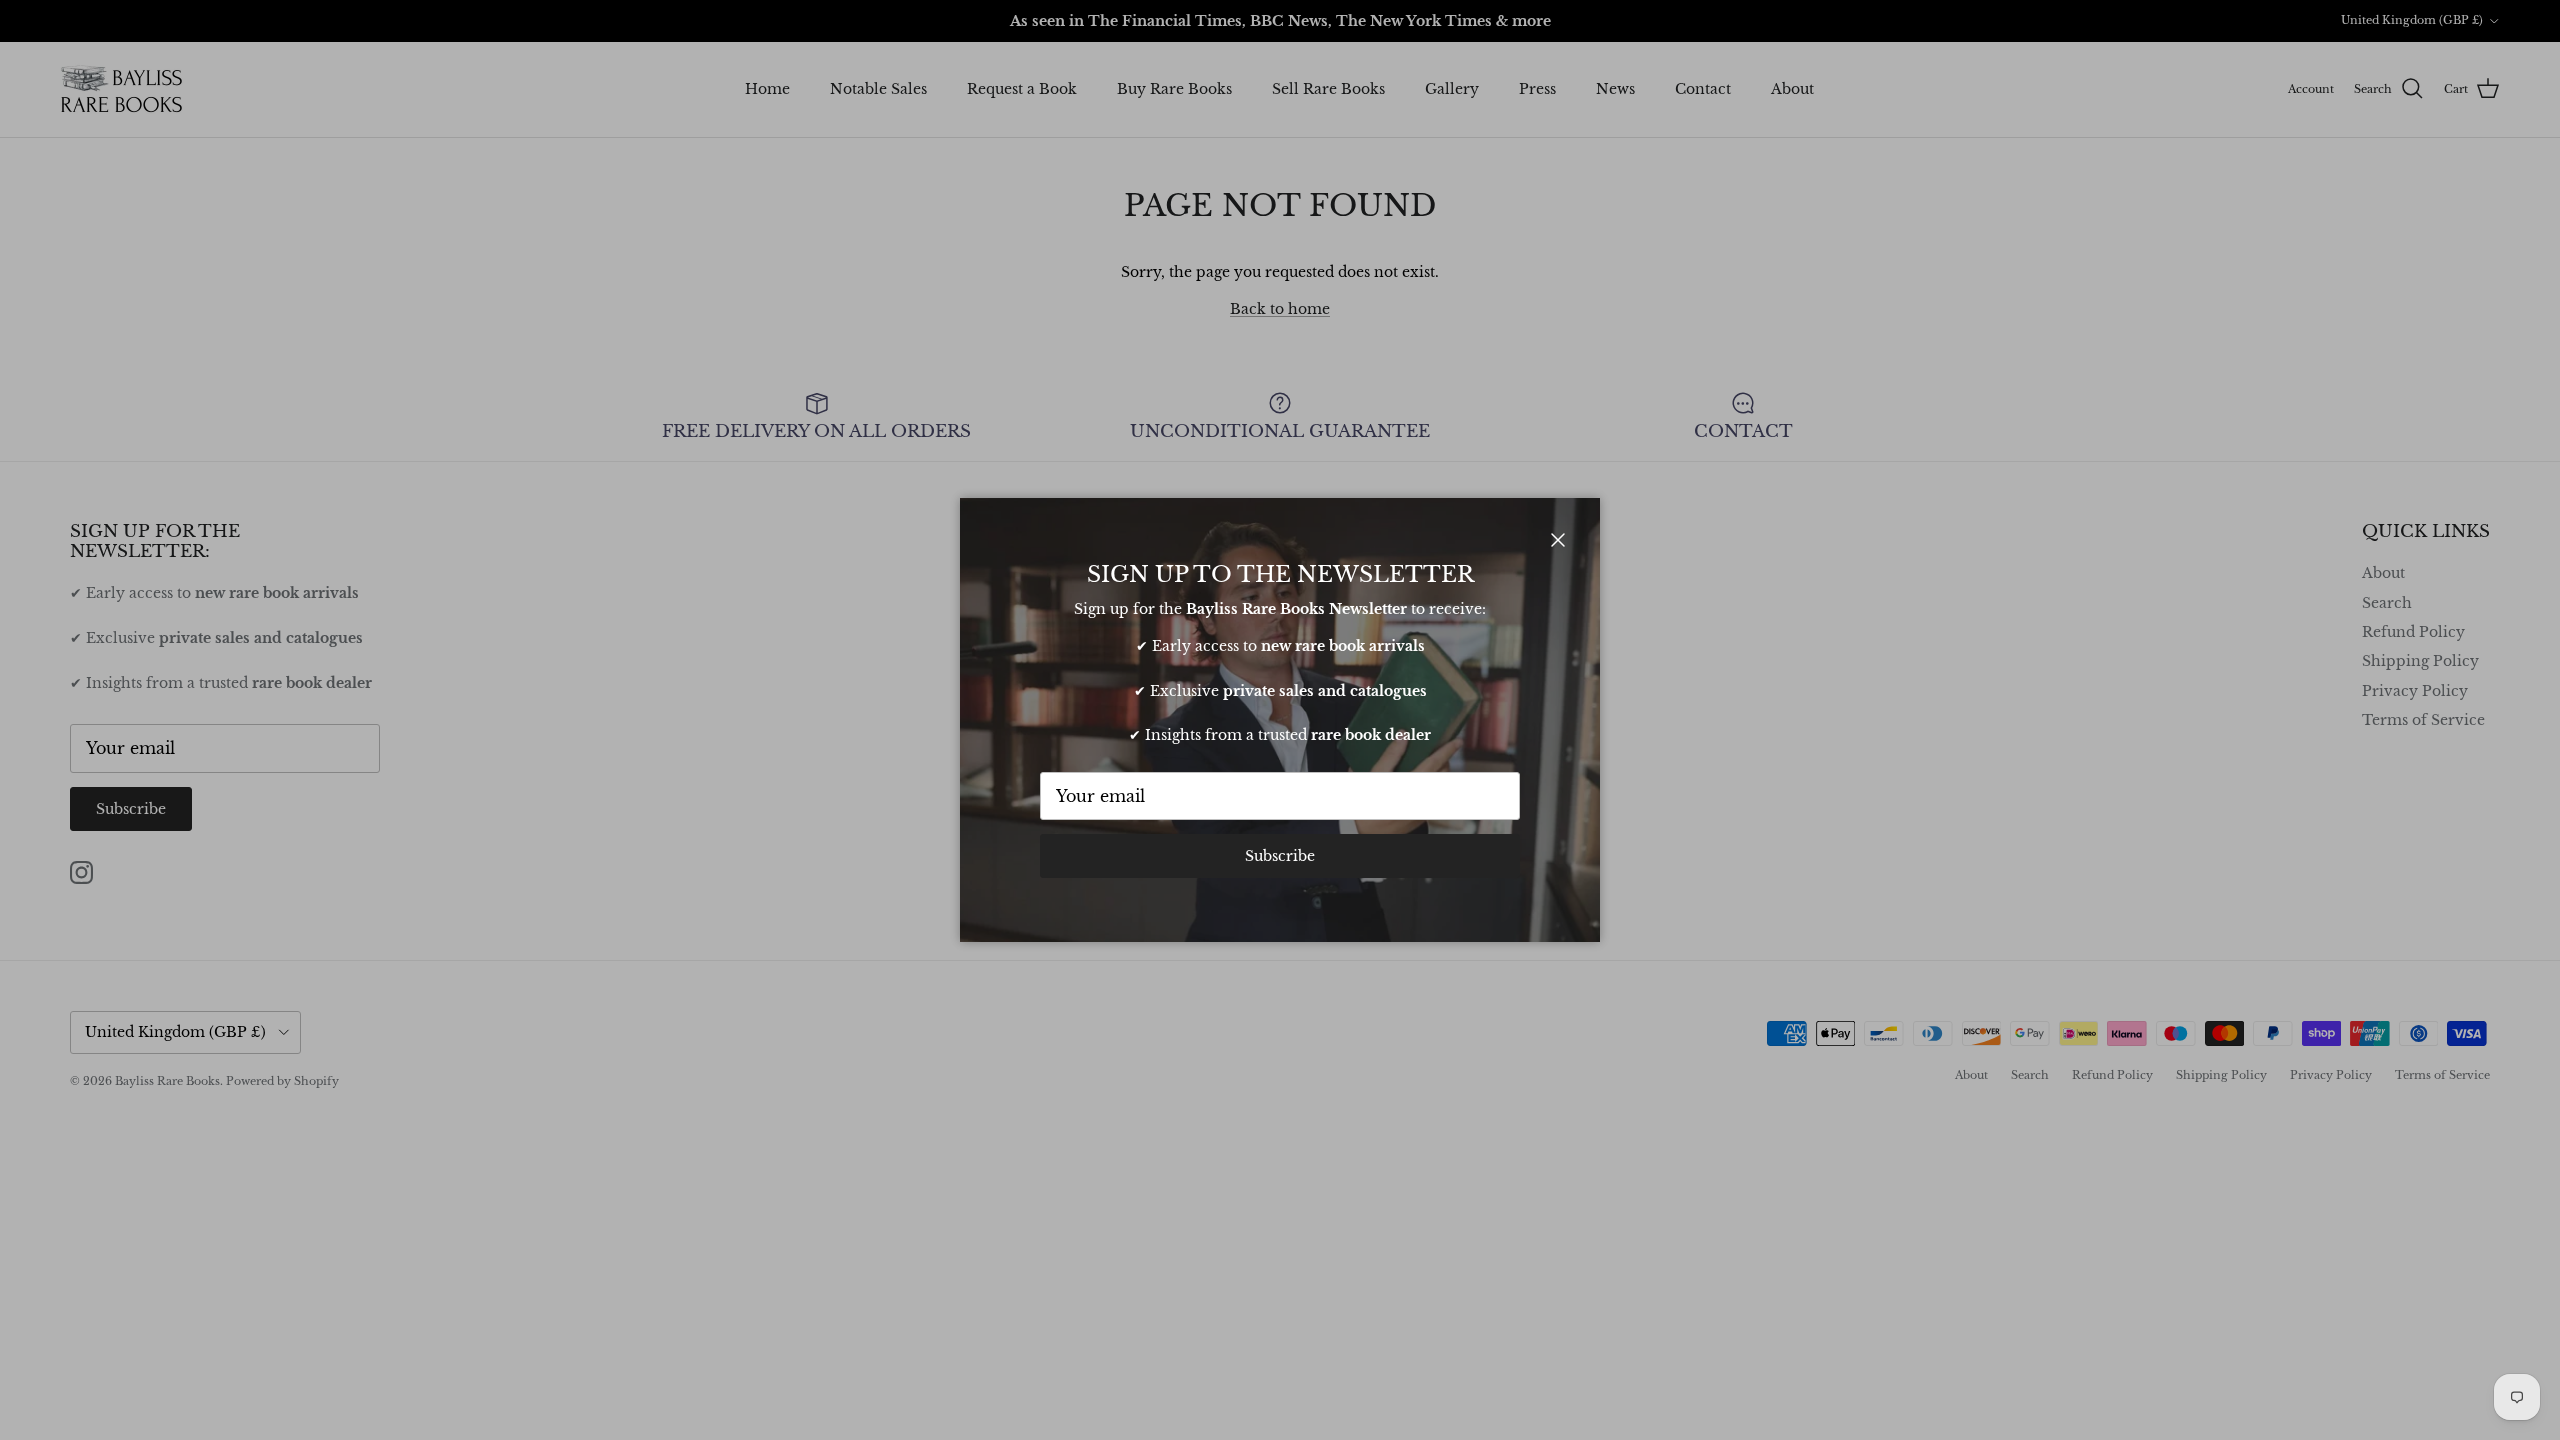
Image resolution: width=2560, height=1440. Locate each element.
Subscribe (1280, 856)
